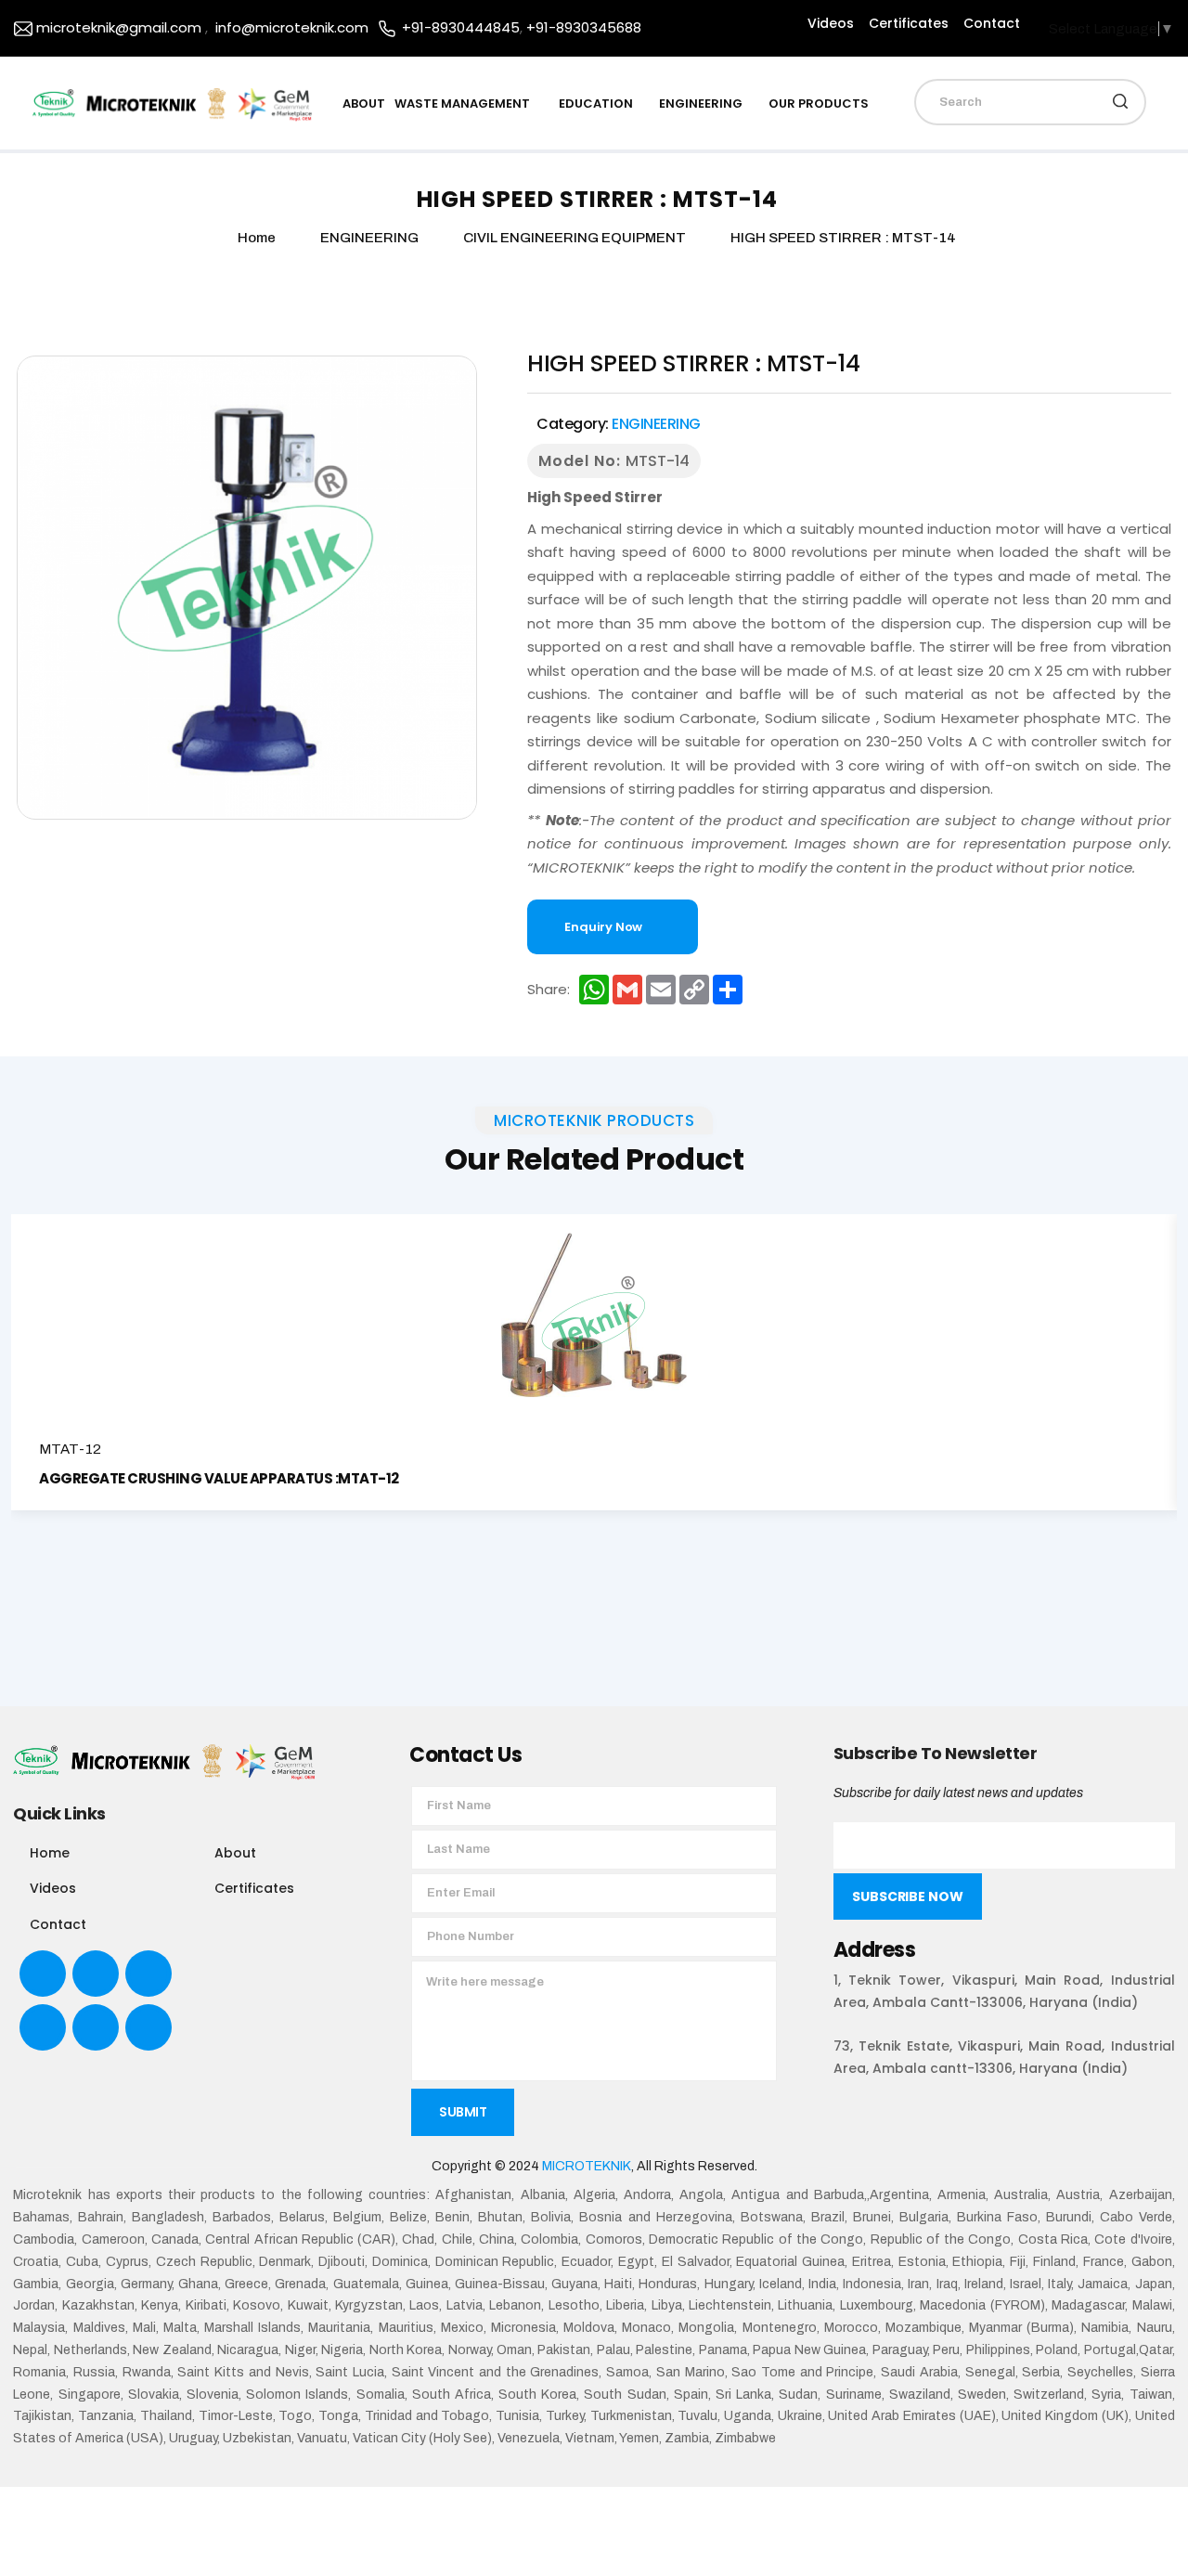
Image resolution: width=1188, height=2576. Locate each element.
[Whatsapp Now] (1159, 2531)
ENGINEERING (701, 104)
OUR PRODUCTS (819, 104)
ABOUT (364, 104)
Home (50, 1853)
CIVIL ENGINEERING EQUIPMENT (576, 238)
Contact (992, 23)
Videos (831, 23)
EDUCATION (596, 104)
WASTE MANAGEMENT (464, 104)
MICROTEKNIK (587, 2166)
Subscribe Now (908, 1896)
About (235, 1853)
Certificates (909, 23)
